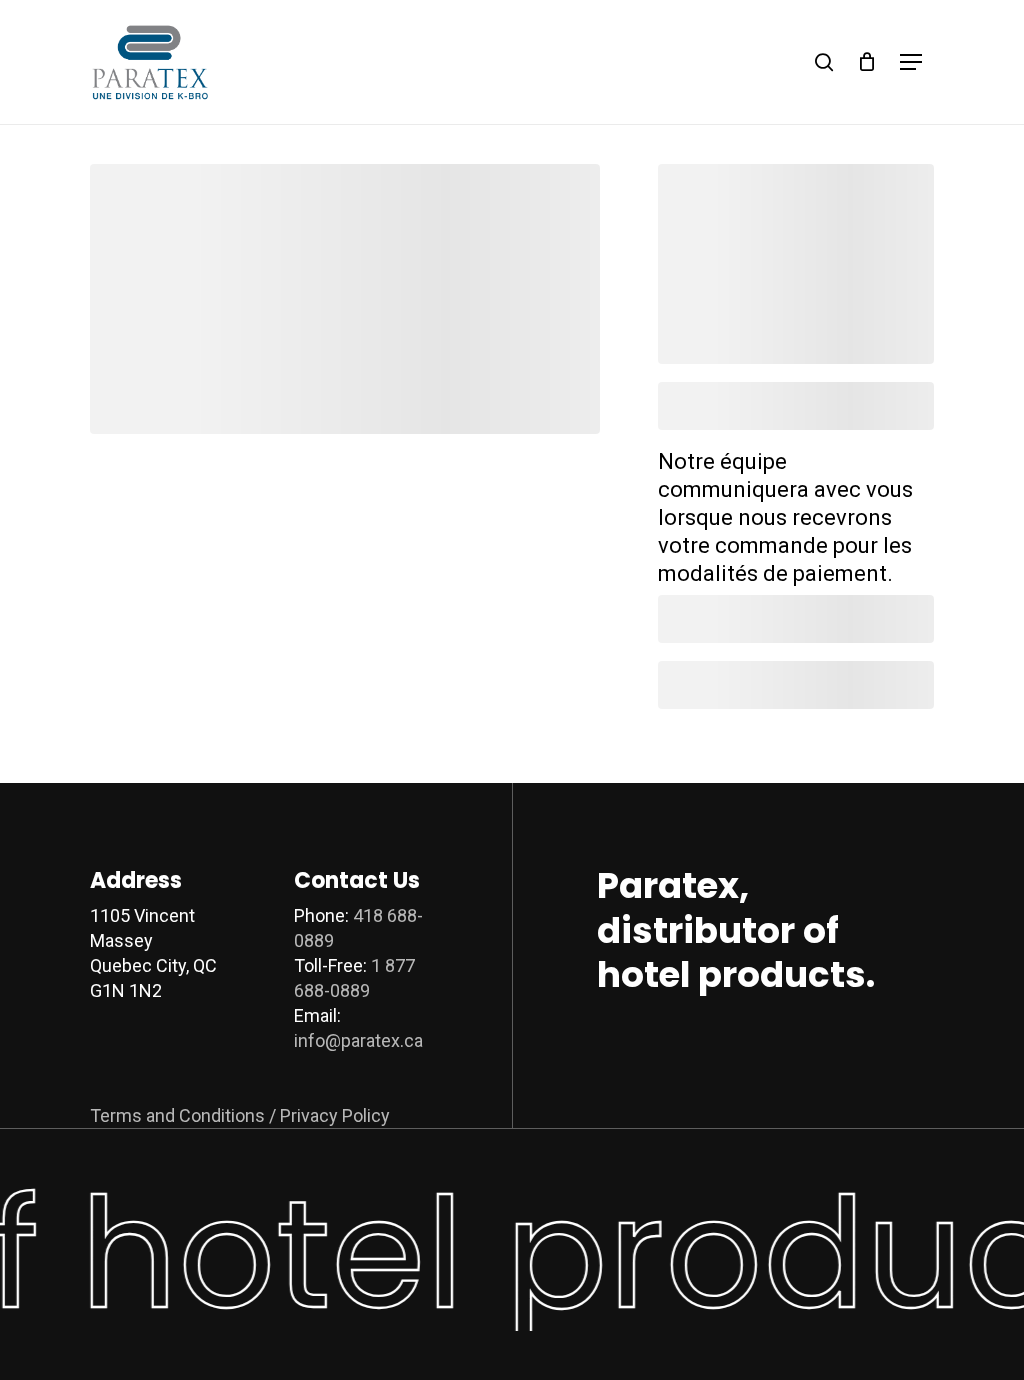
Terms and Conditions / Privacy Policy (240, 1115)
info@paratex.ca (358, 1040)
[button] (911, 62)
